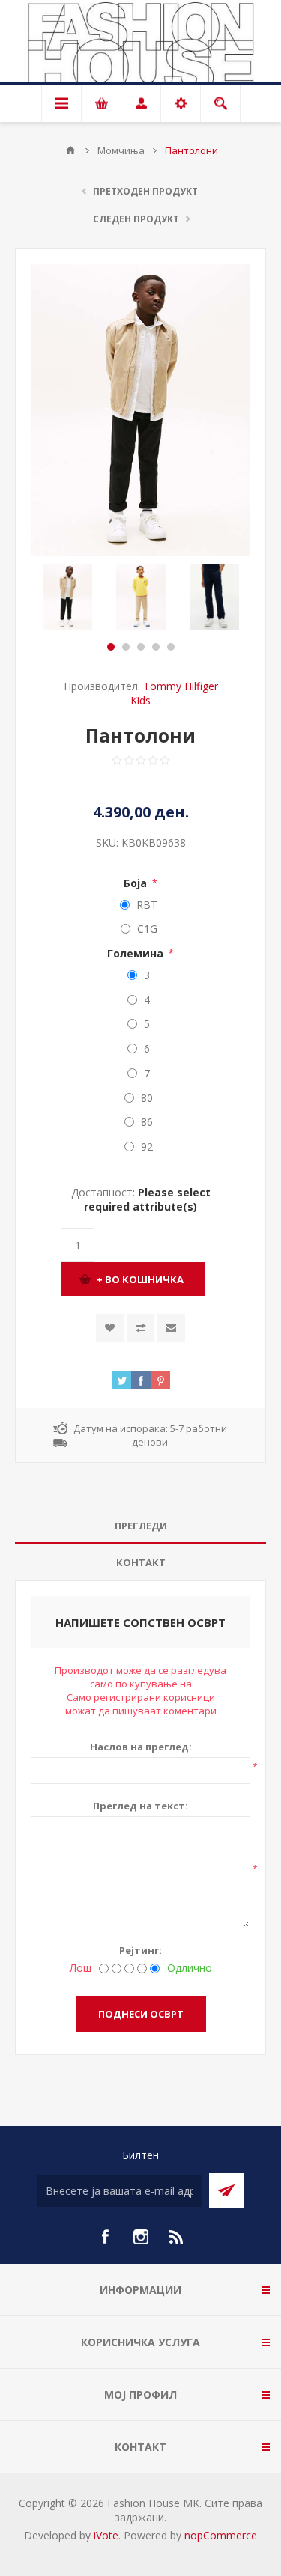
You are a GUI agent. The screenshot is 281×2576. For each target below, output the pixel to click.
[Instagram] (141, 2237)
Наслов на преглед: (141, 1747)
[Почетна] (70, 150)
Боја (137, 883)
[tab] (140, 1526)
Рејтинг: (140, 1950)
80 (147, 1098)
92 (147, 1147)
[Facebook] (105, 2237)
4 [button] (156, 647)
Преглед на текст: (140, 1806)
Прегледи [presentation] (141, 1526)
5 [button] (171, 647)
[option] (67, 597)
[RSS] (177, 2237)
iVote (106, 2535)
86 (147, 1122)
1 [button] (111, 647)
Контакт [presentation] (141, 1562)
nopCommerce (221, 2535)
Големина (137, 953)
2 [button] (126, 647)
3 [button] (141, 647)
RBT (147, 905)
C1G (147, 929)
